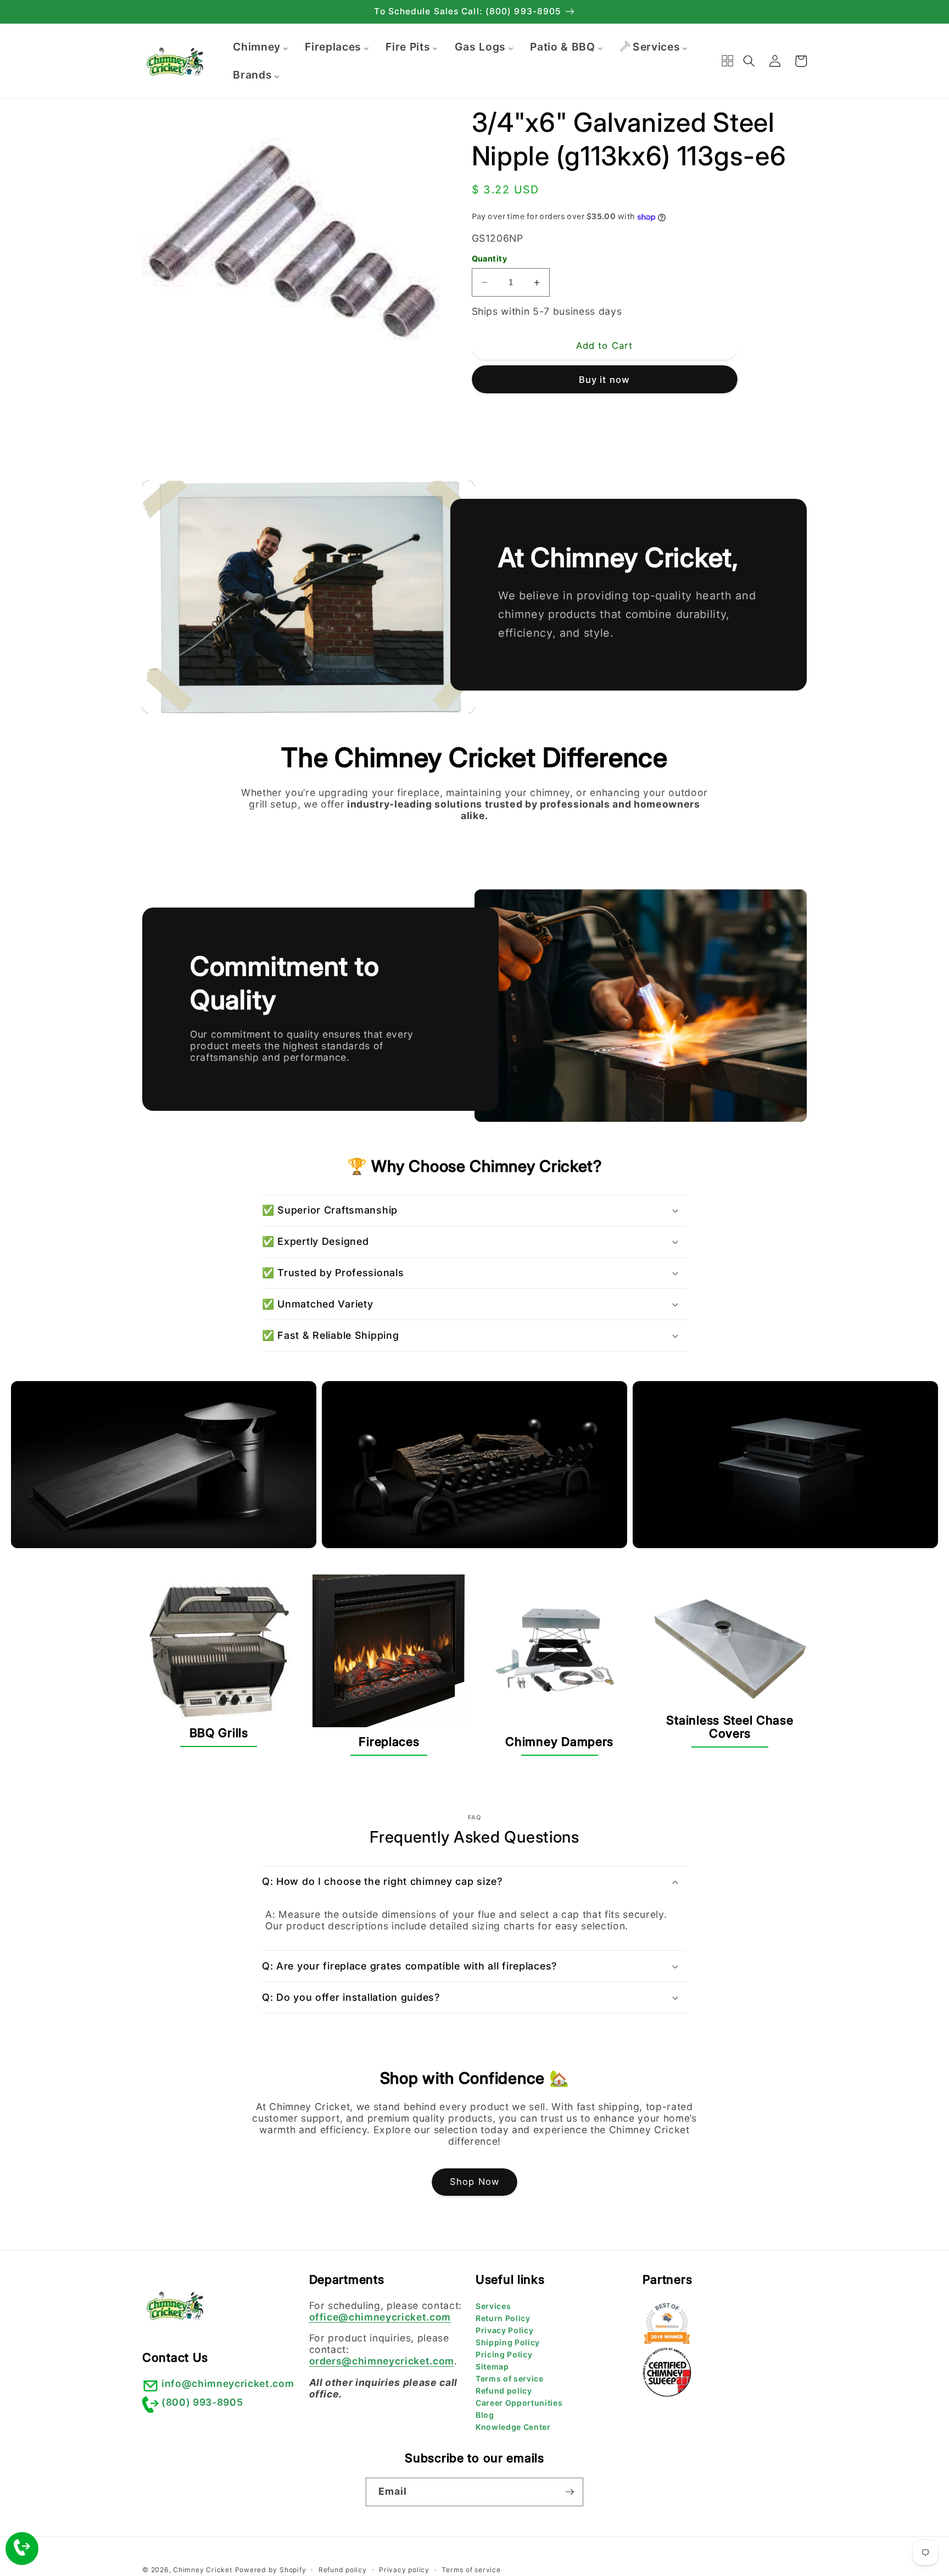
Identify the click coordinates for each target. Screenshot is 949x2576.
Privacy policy (404, 2570)
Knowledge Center (513, 2427)
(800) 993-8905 (202, 2402)
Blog (485, 2415)
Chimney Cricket (203, 2570)
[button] (749, 61)
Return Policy (503, 2318)
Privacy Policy (504, 2330)
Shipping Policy (508, 2342)
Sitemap (492, 2366)
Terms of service (510, 2379)
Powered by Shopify (271, 2570)
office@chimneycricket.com (380, 2317)
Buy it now (604, 380)
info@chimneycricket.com (228, 2383)
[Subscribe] (570, 2492)
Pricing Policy (504, 2354)
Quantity (490, 258)
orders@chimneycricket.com (382, 2361)
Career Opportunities (519, 2403)
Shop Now (474, 2182)
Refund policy (504, 2391)
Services (493, 2306)
